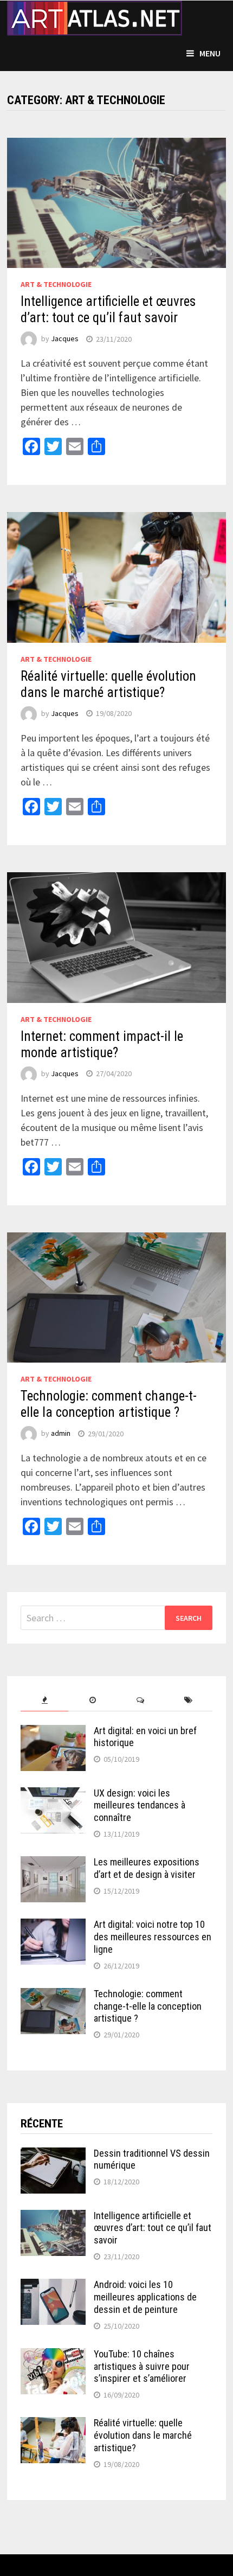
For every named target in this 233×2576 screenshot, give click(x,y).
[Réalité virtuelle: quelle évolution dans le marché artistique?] (53, 2424)
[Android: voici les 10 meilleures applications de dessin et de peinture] (53, 2286)
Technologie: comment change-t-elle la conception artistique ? (109, 1404)
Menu (210, 53)
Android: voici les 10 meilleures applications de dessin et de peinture (145, 2297)
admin (61, 1434)
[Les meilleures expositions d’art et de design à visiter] (53, 1864)
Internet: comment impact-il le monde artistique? (102, 1044)
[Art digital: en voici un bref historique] (53, 1732)
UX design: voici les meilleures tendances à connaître (140, 1805)
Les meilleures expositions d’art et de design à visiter (147, 1868)
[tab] (45, 1700)
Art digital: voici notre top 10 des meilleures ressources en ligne (153, 1937)
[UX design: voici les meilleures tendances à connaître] (53, 1795)
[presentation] (45, 1700)
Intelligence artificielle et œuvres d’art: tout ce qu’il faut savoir (108, 309)
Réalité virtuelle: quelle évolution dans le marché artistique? (108, 684)
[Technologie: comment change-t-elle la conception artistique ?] (53, 1995)
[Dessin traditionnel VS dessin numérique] (53, 2155)
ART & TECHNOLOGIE (56, 284)
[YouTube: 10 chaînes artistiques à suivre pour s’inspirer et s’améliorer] (53, 2356)
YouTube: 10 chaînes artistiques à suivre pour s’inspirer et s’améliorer (142, 2366)
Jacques (65, 339)
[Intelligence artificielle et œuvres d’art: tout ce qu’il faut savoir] (53, 2217)
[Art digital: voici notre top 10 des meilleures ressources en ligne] (53, 1926)
